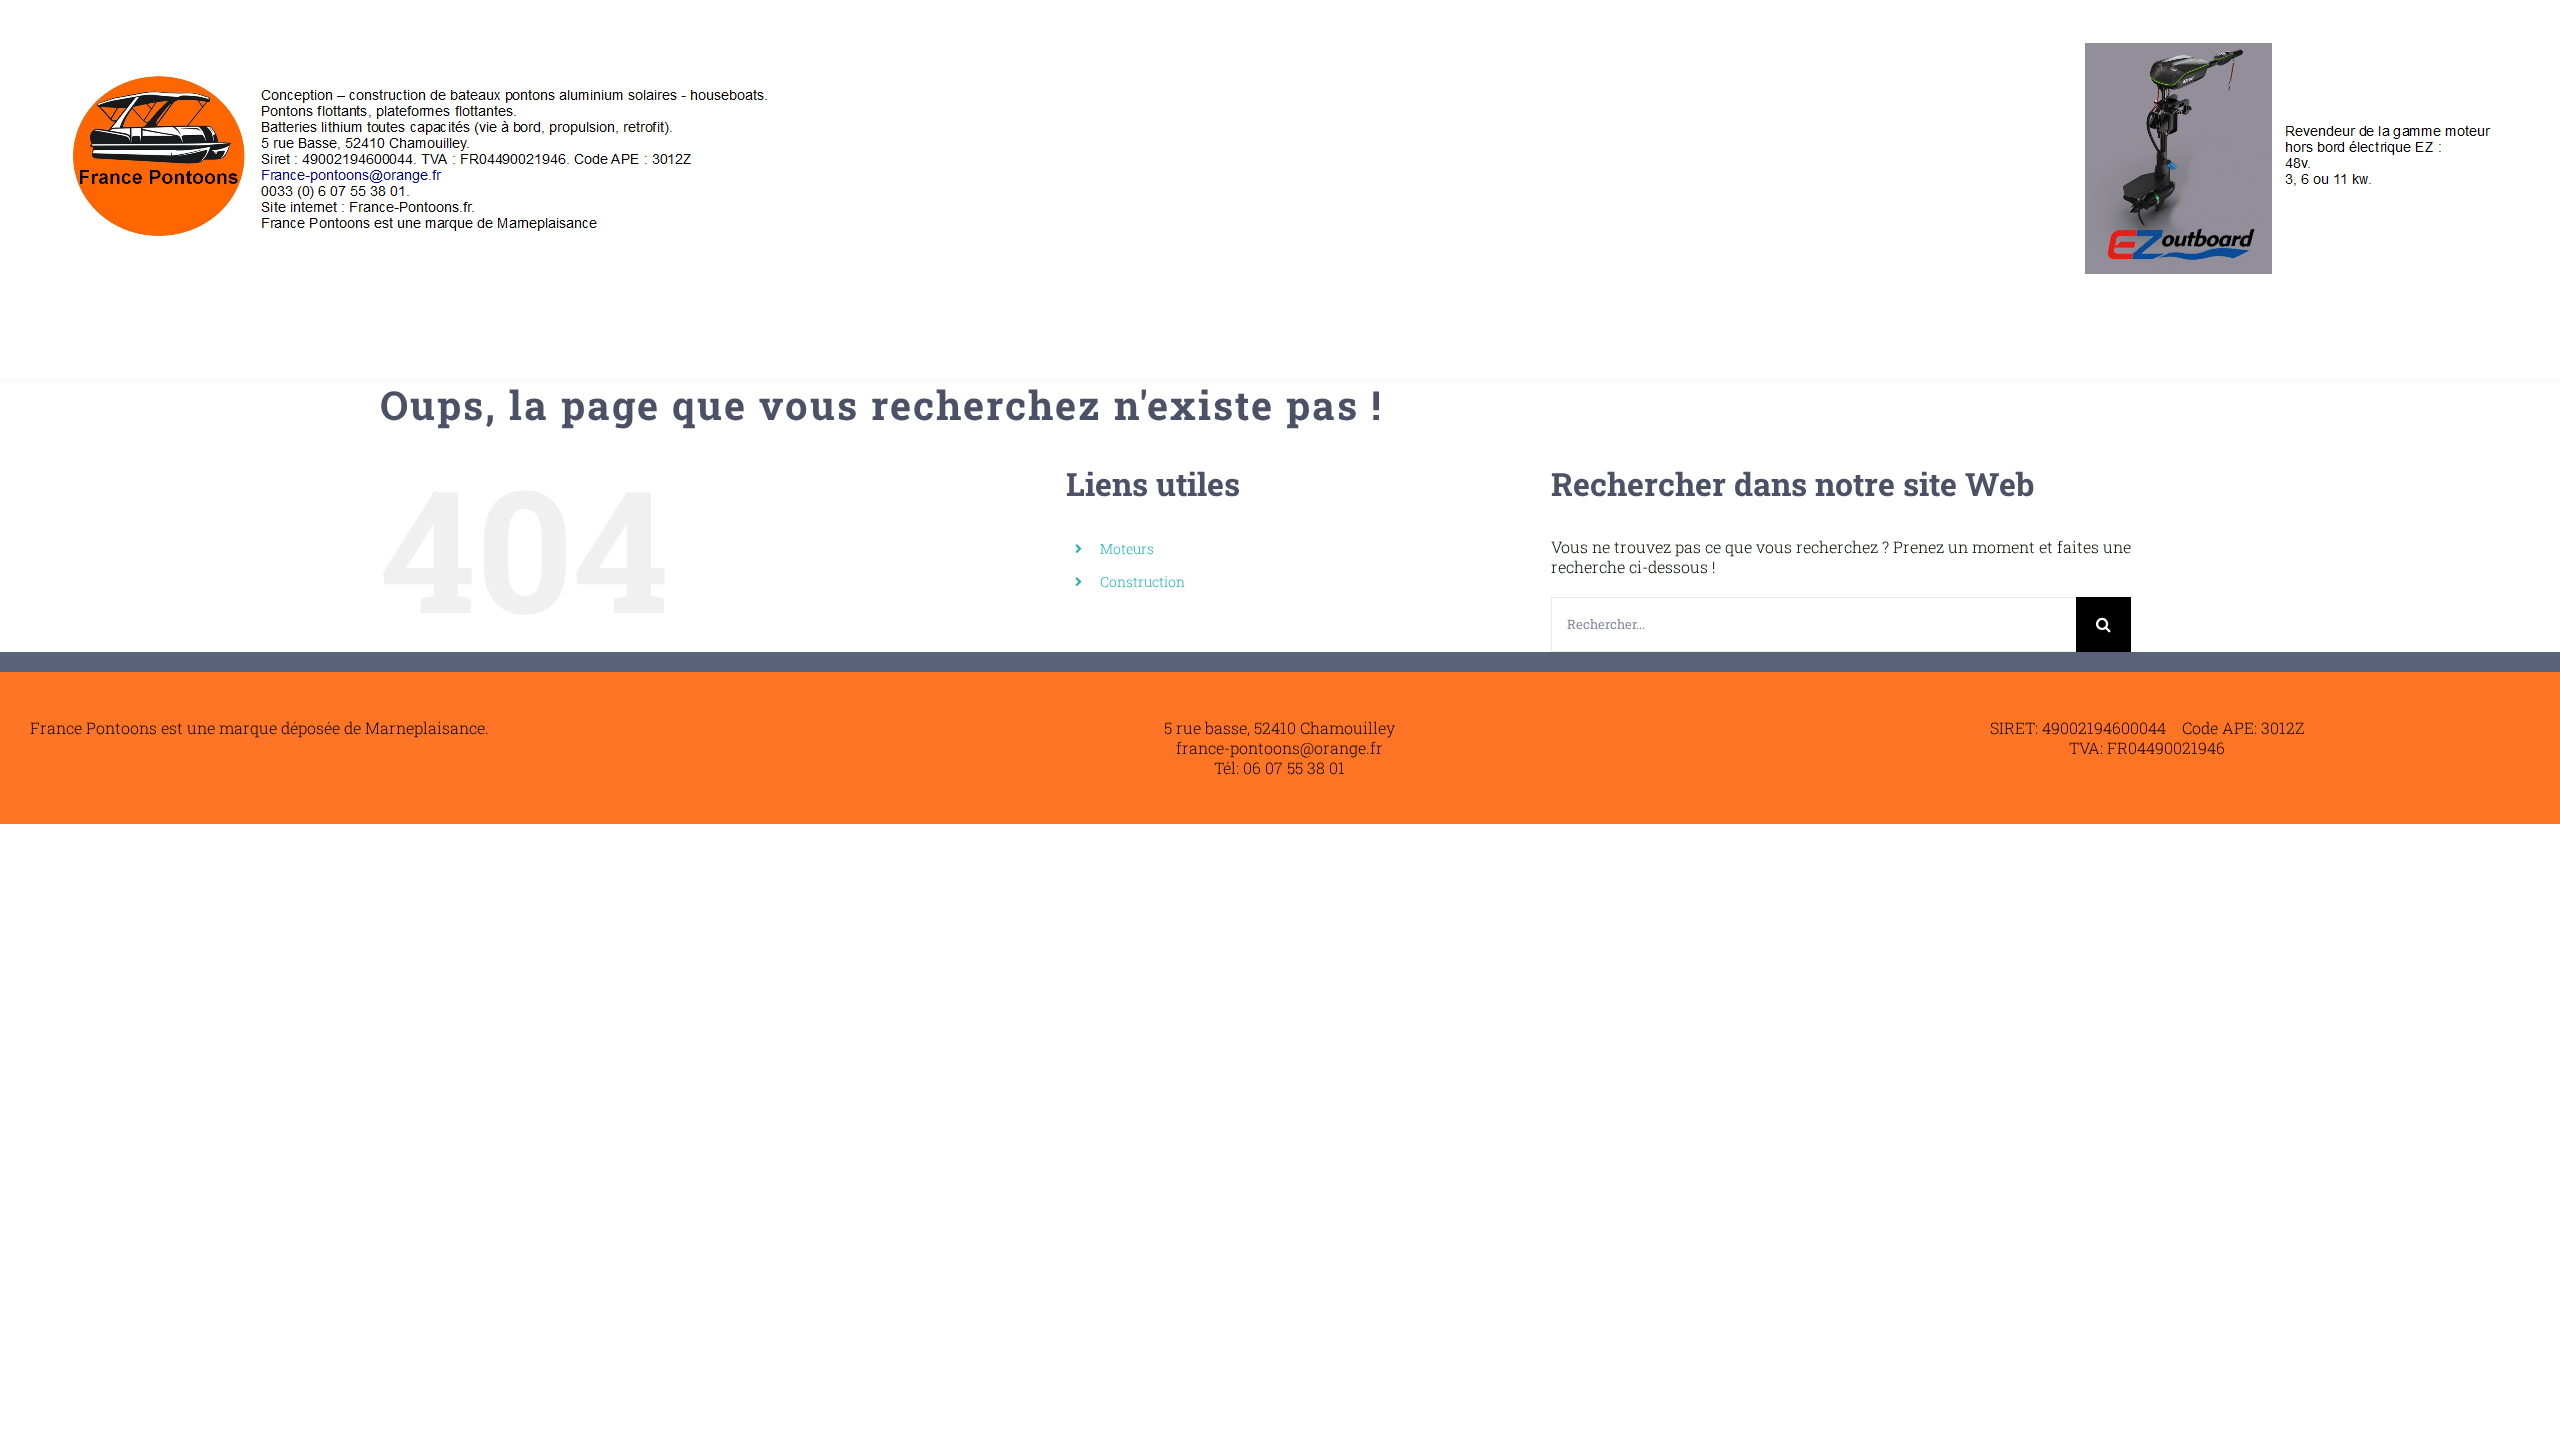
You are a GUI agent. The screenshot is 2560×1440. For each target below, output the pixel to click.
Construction (1142, 581)
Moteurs (1127, 548)
